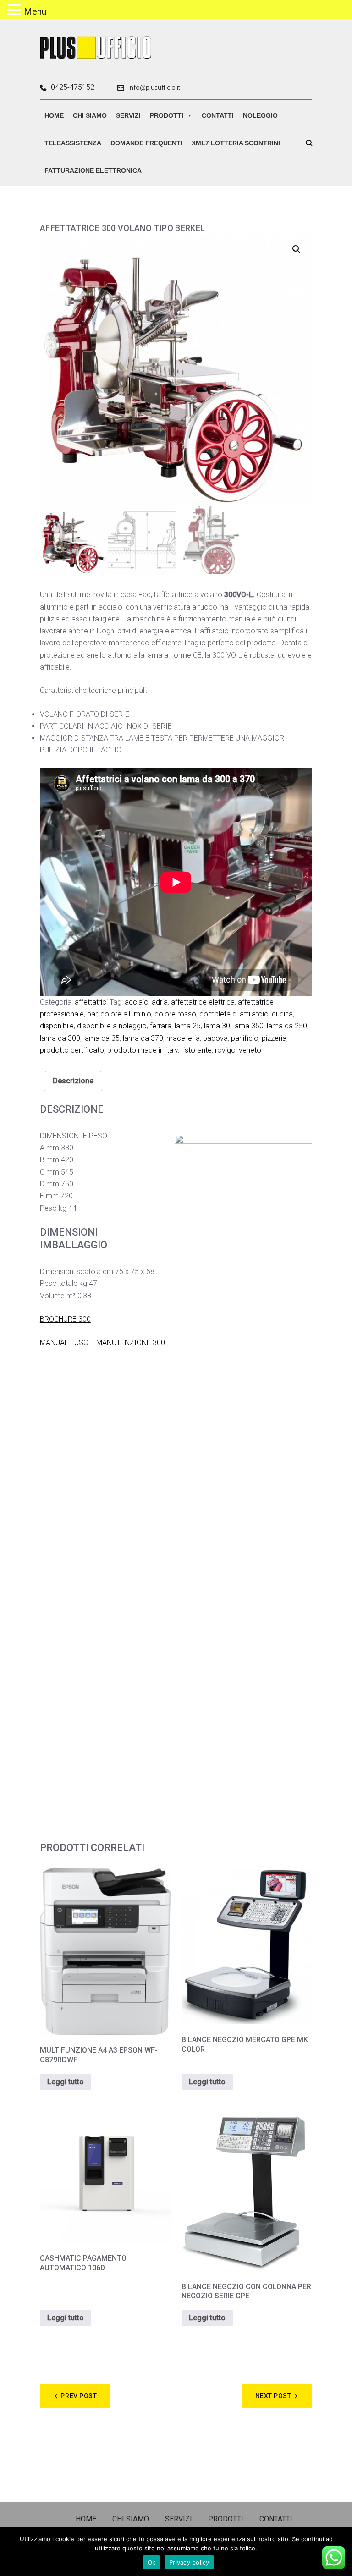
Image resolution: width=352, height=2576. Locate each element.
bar (92, 1014)
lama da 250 (287, 1026)
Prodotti (167, 115)
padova (215, 1038)
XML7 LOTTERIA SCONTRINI (236, 143)
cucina (282, 1014)
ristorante (196, 1050)
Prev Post (79, 2396)
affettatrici (91, 1002)
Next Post (273, 2396)
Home (54, 115)
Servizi (128, 115)
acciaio (137, 1002)
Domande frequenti (146, 143)
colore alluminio (126, 1014)
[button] (297, 249)
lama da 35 (102, 1038)
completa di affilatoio (234, 1014)
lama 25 (188, 1026)
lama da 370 (143, 1038)
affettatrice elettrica (203, 1002)
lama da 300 (60, 1038)
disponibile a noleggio (112, 1026)
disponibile (57, 1026)
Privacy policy (189, 2562)
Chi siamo (90, 115)
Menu (35, 11)
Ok (152, 2562)
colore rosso (175, 1014)
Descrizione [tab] (73, 1081)
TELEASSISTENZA (73, 143)
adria (160, 1002)
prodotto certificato (72, 1050)
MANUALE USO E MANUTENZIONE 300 (102, 1343)
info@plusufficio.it (154, 88)
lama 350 (248, 1026)
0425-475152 (73, 88)
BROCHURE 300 (65, 1319)
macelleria (183, 1038)
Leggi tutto (66, 2082)
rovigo (225, 1050)
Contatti (218, 115)
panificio (245, 1038)
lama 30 (217, 1026)
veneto (250, 1050)
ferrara (161, 1026)
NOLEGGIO (260, 115)
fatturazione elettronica (93, 170)
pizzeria (274, 1038)
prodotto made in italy (143, 1050)
